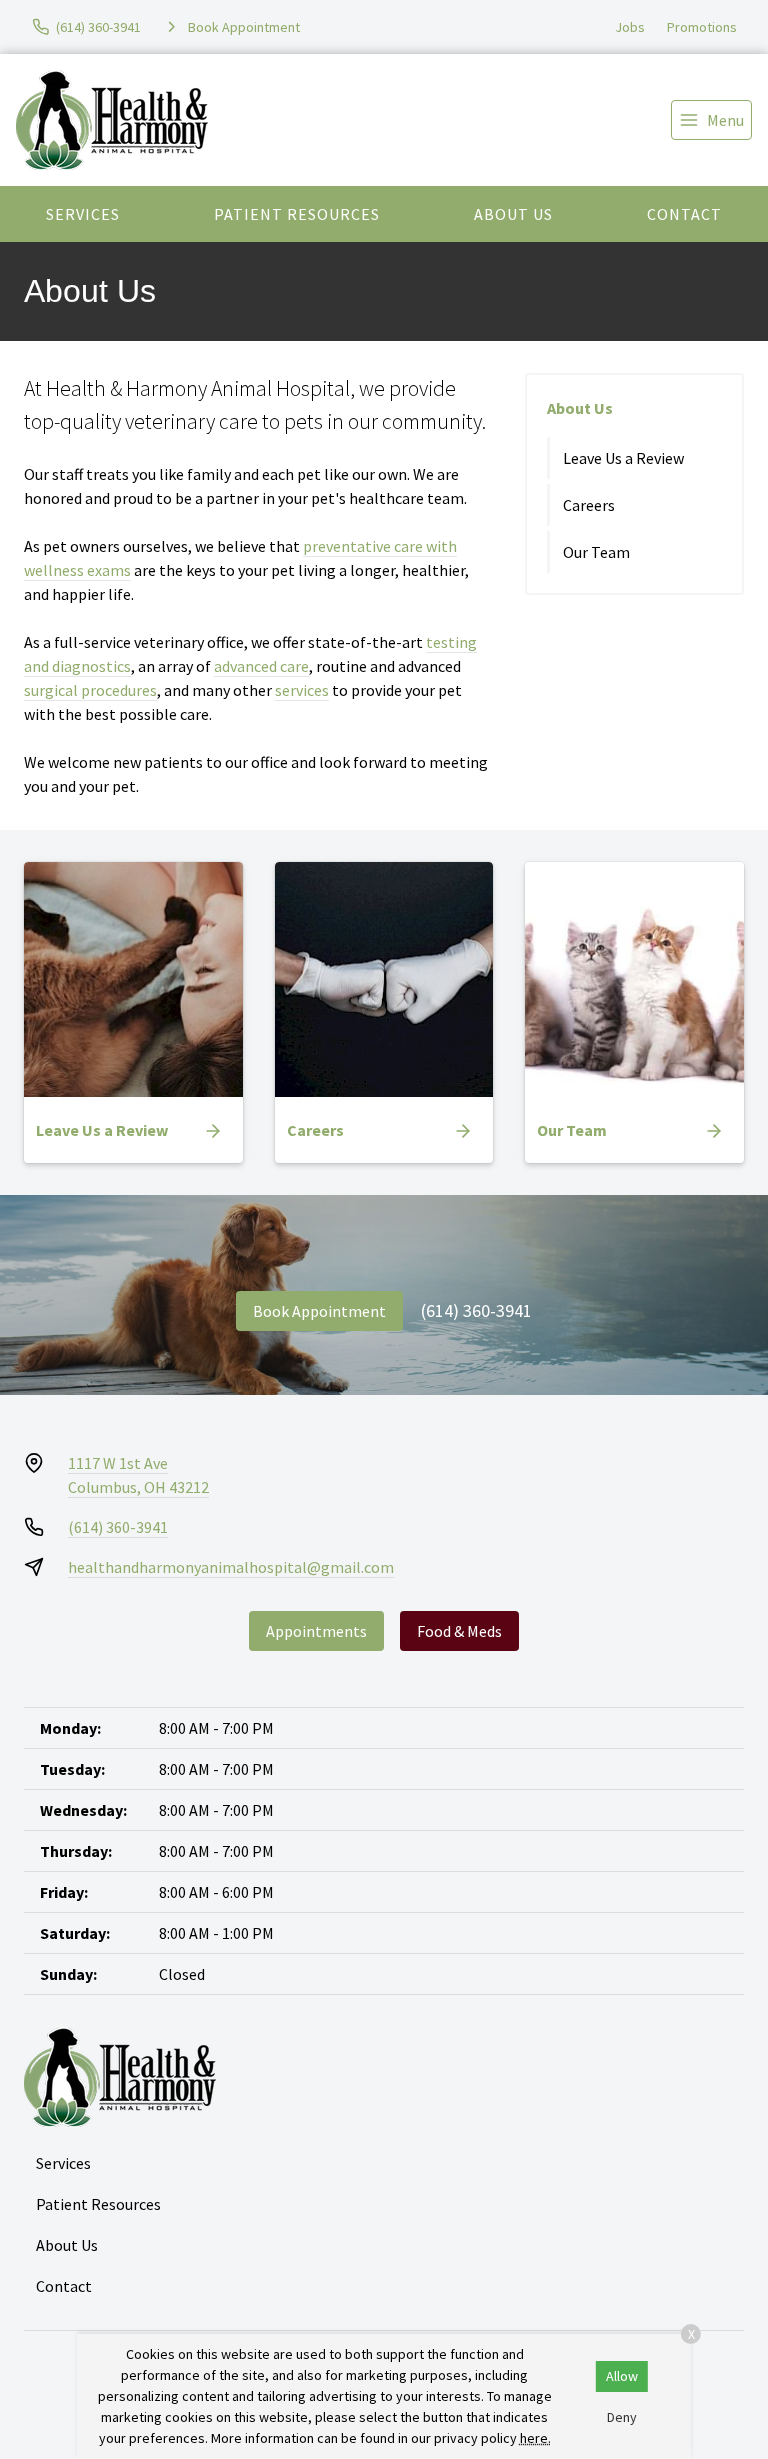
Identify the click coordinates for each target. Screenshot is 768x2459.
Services (83, 214)
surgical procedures (90, 690)
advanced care (261, 666)
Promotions (702, 27)
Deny (622, 2417)
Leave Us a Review (623, 458)
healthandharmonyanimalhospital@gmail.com (231, 1567)
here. (535, 2438)
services (302, 690)
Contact (684, 214)
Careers (589, 505)
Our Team (596, 552)
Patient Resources (297, 214)
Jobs (630, 27)
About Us (513, 214)
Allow (622, 2376)
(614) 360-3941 (476, 1310)
